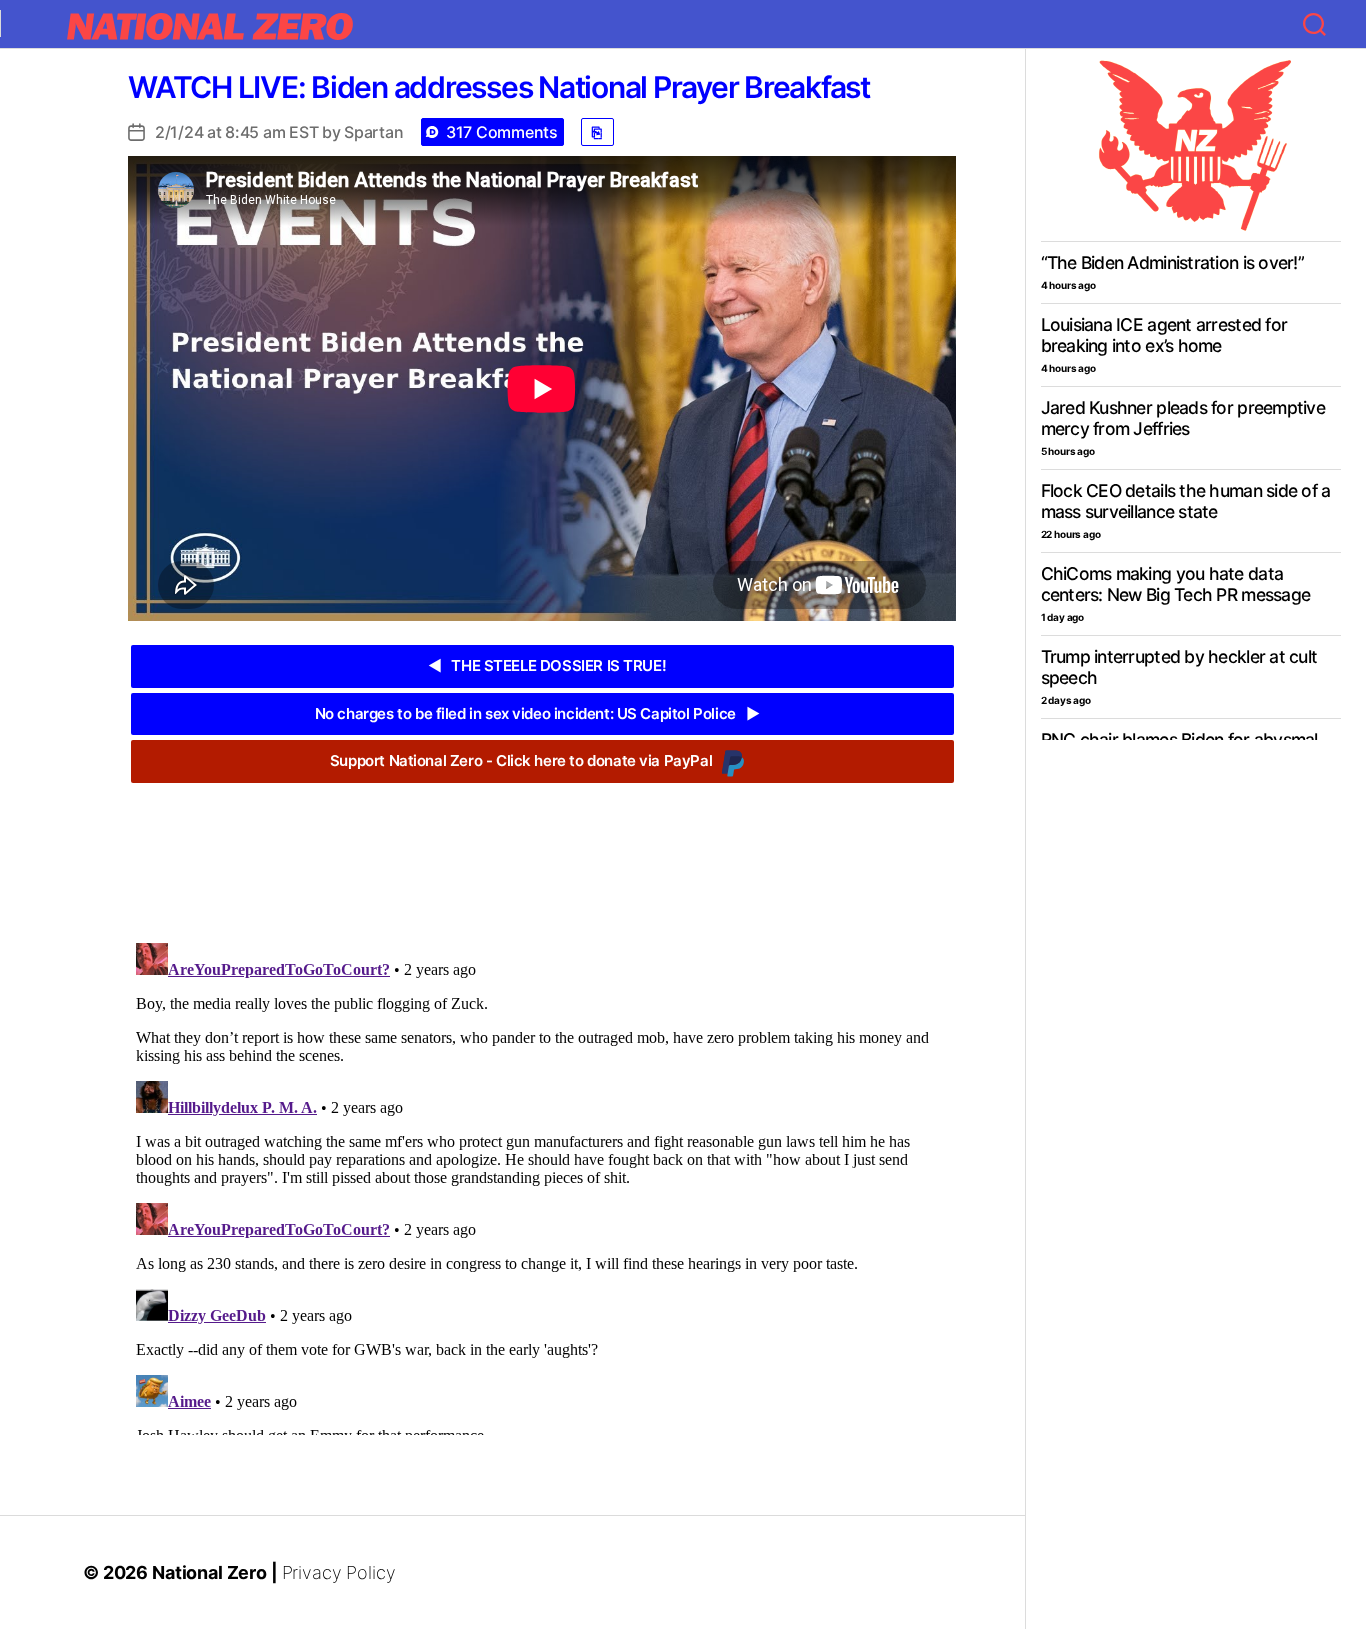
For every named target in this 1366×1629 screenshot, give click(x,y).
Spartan (373, 132)
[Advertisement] (542, 848)
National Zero (209, 1572)
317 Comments (502, 132)
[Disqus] (542, 1185)
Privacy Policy (339, 1572)
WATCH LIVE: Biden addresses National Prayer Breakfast (499, 87)
